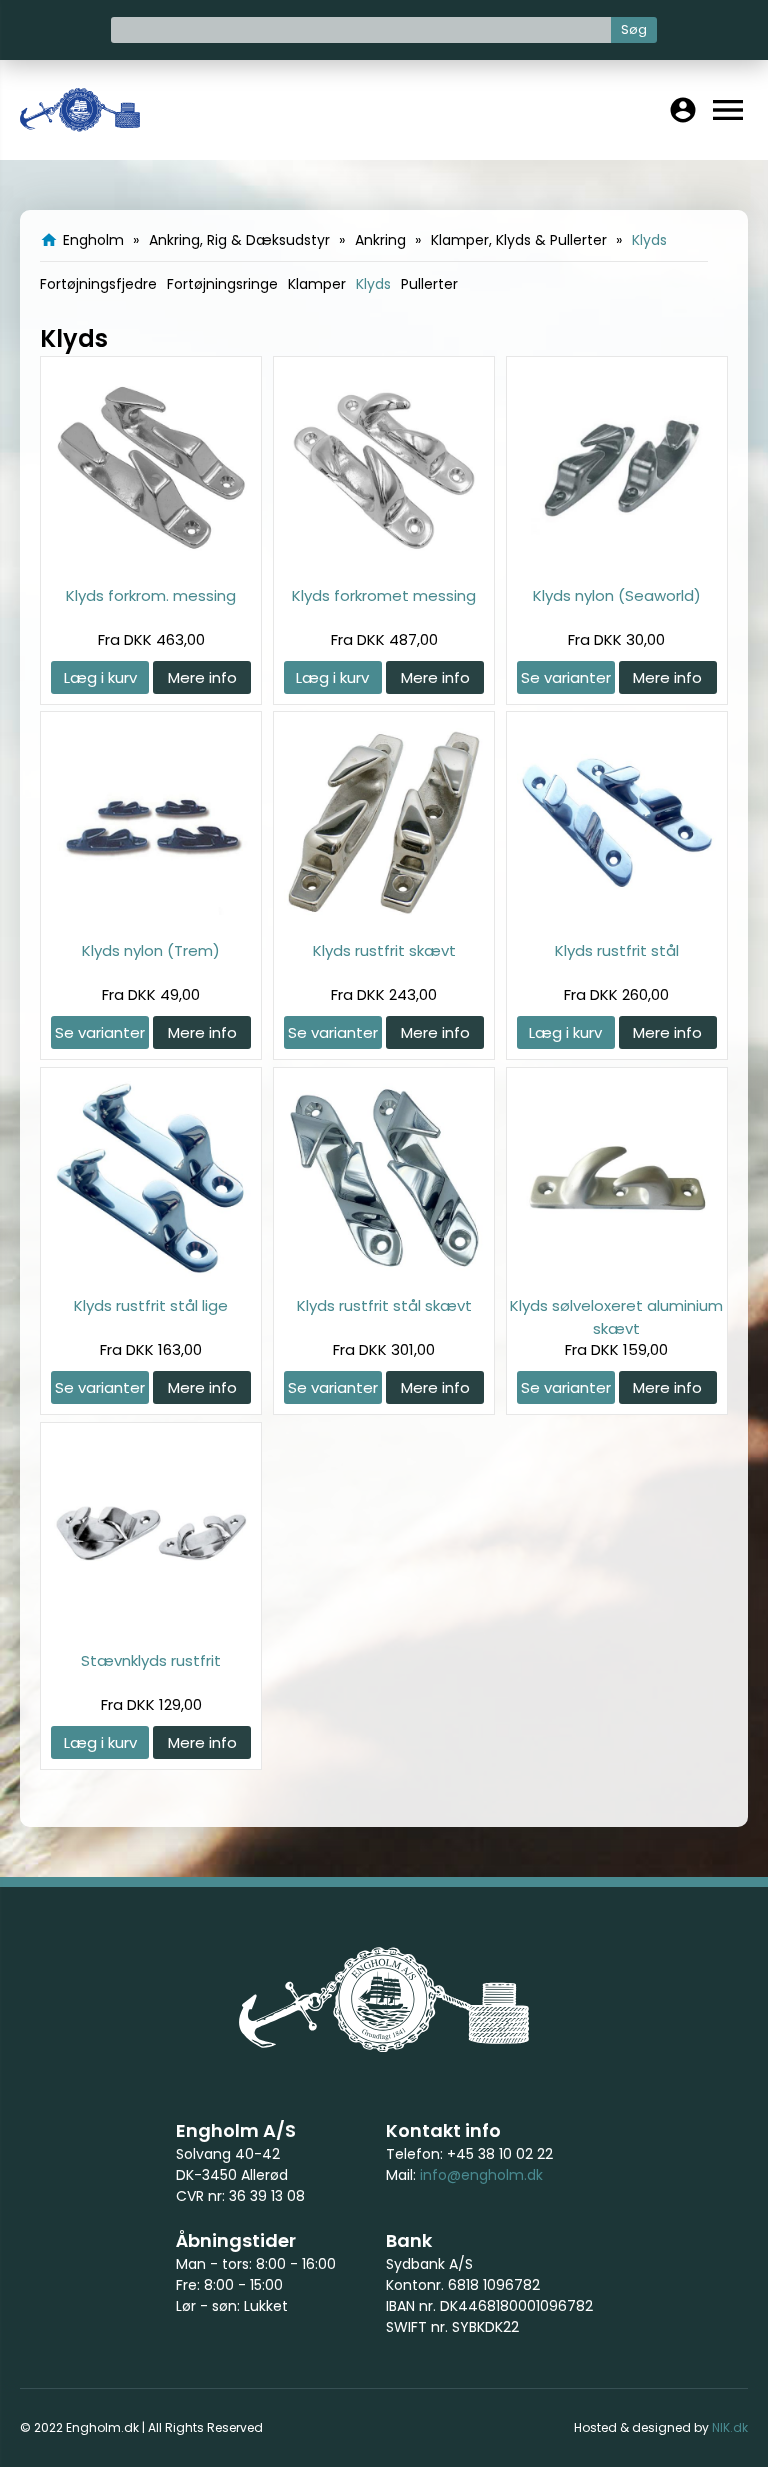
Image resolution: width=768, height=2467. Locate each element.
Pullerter (429, 284)
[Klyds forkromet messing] (384, 562)
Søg (634, 29)
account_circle (683, 110)
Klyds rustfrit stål (617, 950)
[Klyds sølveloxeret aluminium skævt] (617, 1272)
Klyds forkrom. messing (151, 595)
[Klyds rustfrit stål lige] (151, 1272)
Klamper (317, 284)
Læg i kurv (100, 677)
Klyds (373, 284)
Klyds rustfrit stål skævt (384, 1305)
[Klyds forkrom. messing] (151, 562)
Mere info (202, 677)
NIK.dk (730, 2427)
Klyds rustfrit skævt (384, 950)
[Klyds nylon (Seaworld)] (617, 562)
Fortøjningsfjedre (98, 284)
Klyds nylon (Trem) (151, 950)
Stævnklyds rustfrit (151, 1660)
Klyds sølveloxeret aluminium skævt (616, 1316)
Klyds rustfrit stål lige (151, 1305)
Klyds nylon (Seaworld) (617, 595)
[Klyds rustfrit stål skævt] (384, 1272)
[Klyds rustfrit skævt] (384, 917)
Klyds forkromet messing (384, 595)
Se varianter (566, 677)
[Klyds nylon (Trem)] (151, 917)
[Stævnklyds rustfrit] (151, 1627)
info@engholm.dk (481, 2175)
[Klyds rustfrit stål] (617, 917)
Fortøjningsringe (222, 284)
